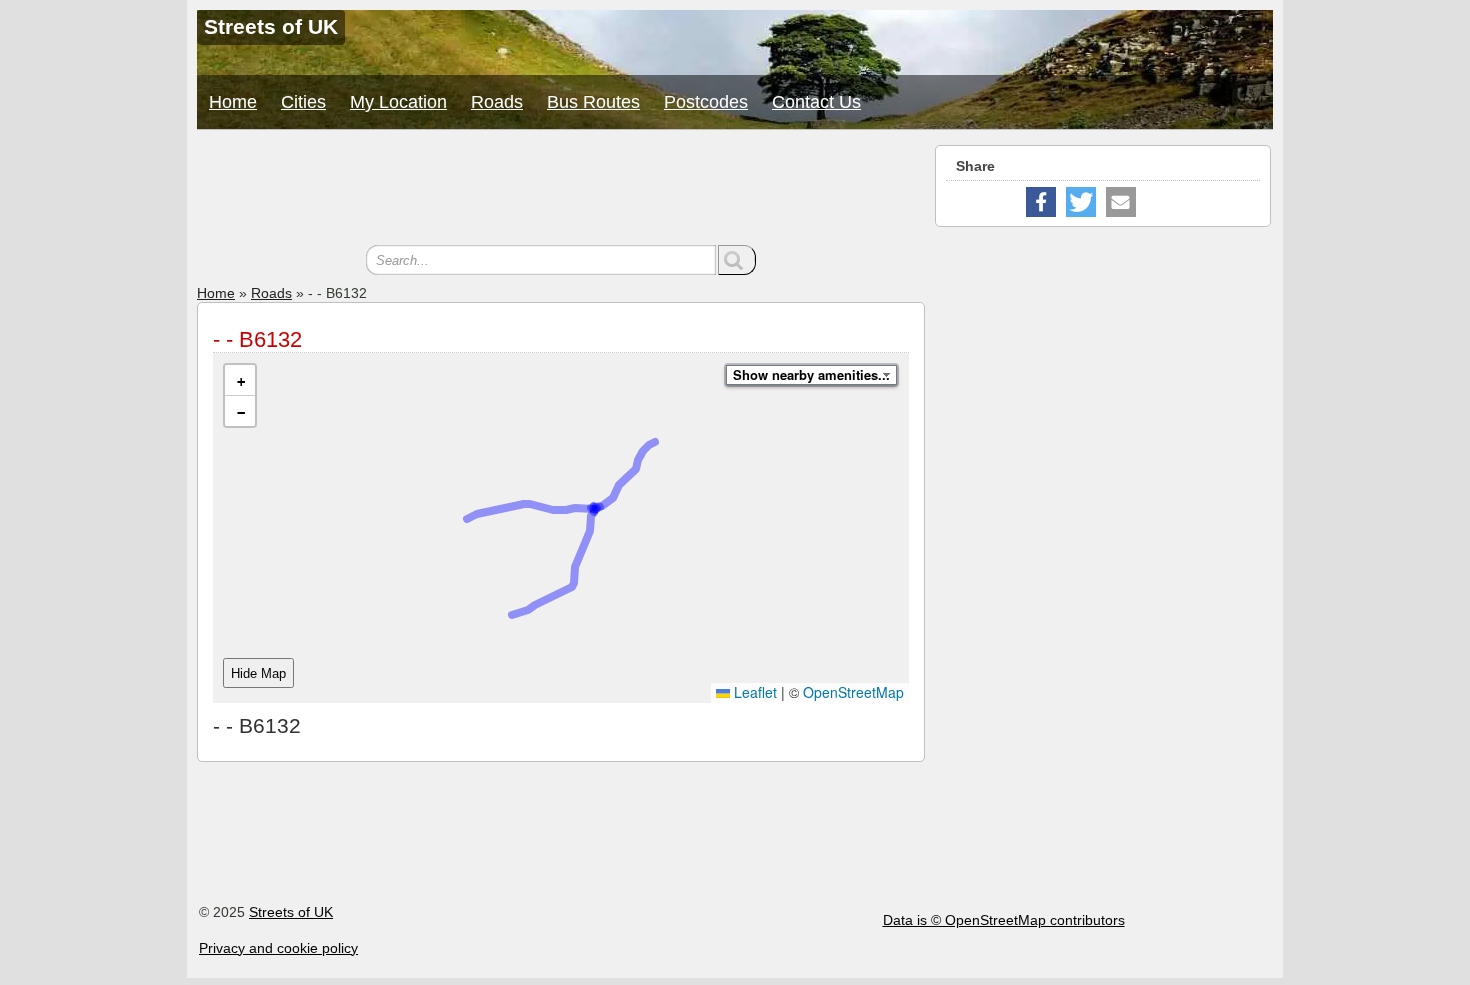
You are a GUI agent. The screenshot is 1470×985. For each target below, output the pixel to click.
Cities (303, 102)
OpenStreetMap (853, 692)
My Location (398, 102)
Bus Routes (593, 102)
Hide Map (258, 673)
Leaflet (753, 692)
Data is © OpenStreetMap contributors (1004, 920)
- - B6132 (257, 339)
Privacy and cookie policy (278, 948)
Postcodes (706, 102)
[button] (240, 380)
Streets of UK (291, 912)
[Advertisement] (561, 190)
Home (233, 102)
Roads (497, 102)
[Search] (737, 260)
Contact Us (816, 102)
